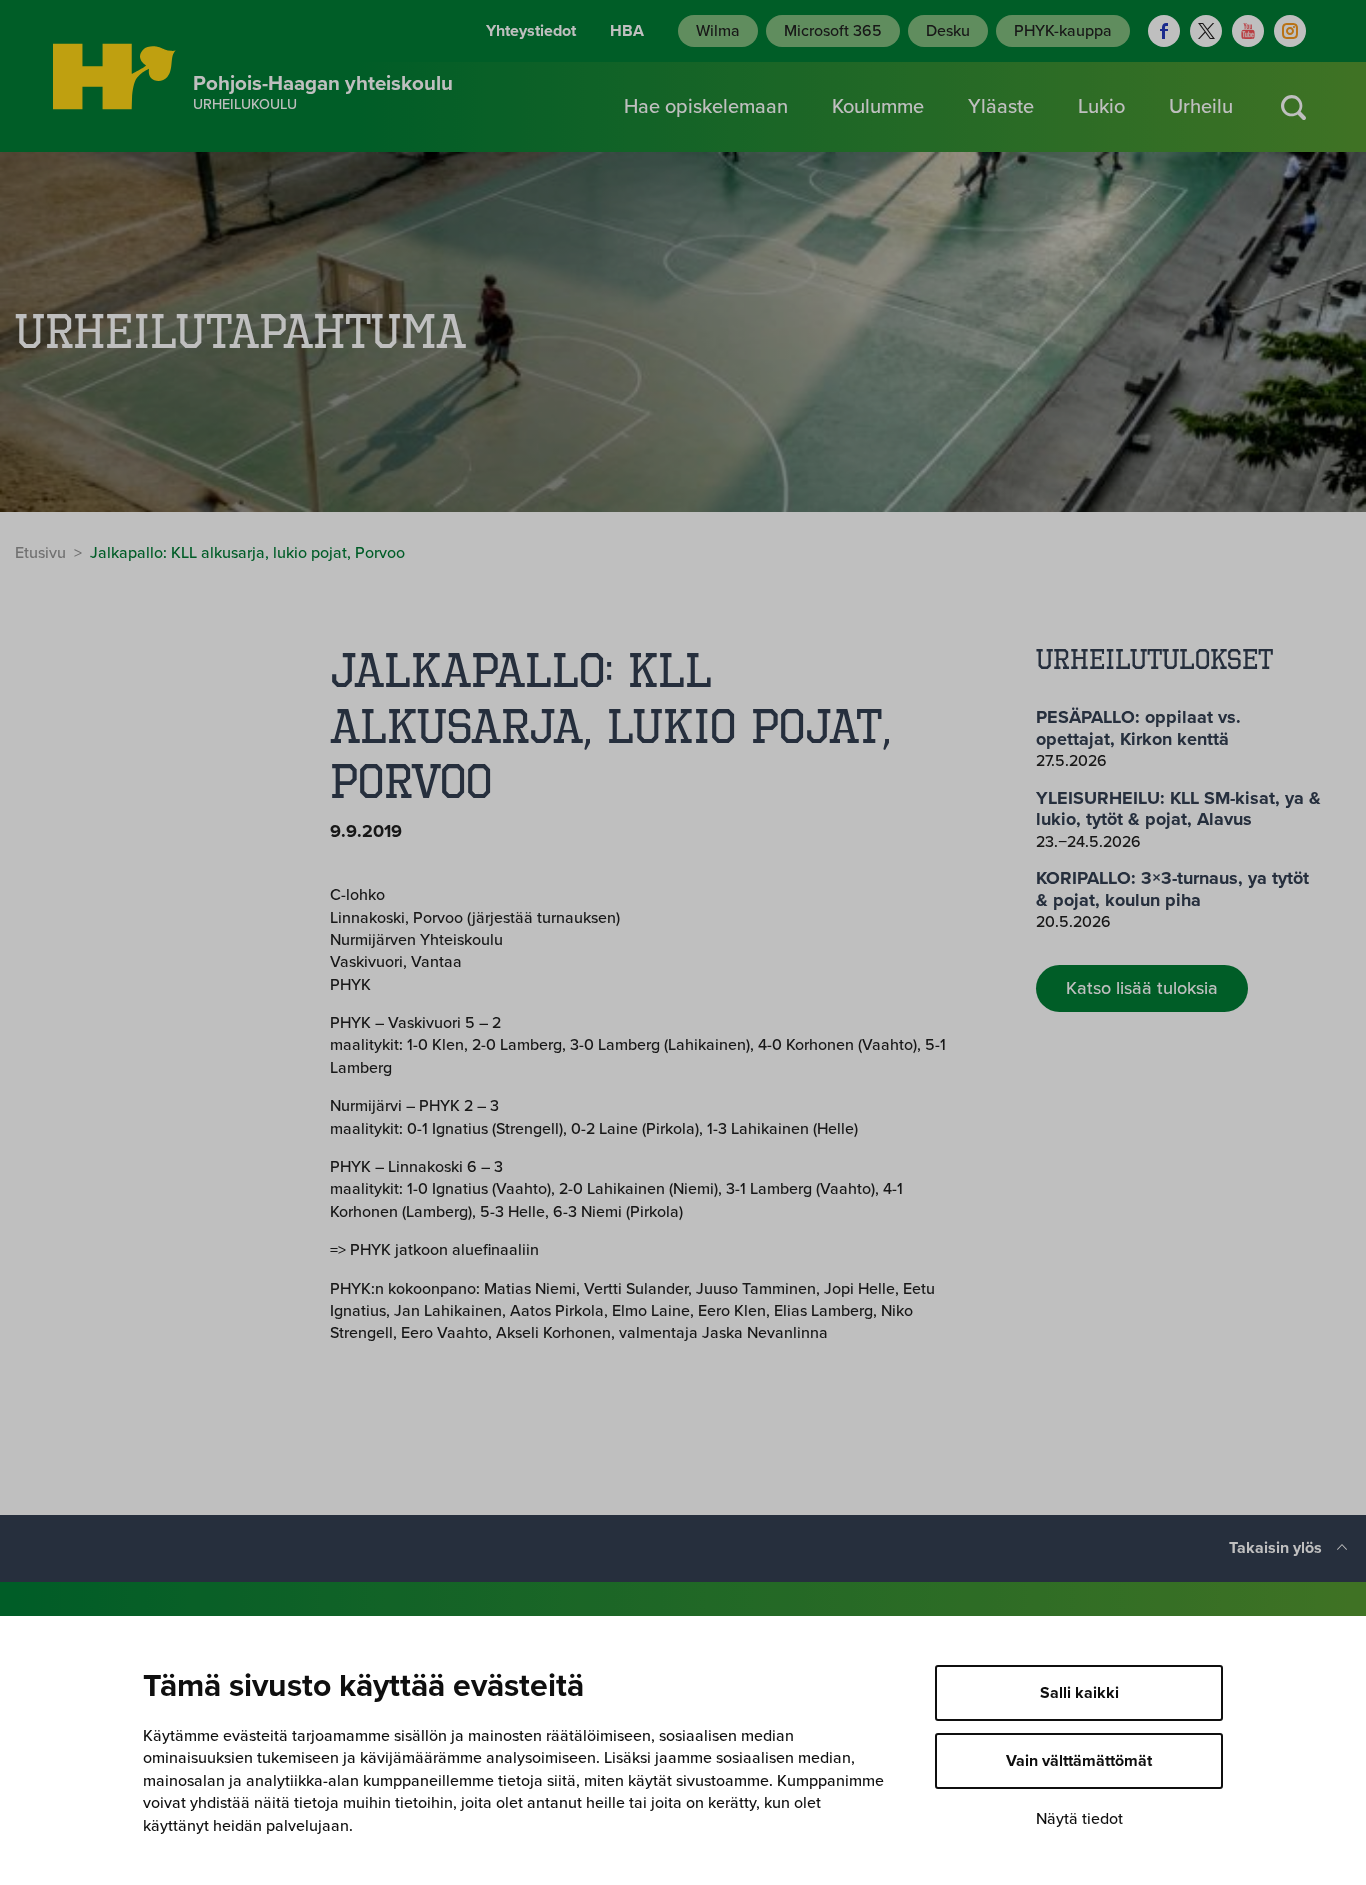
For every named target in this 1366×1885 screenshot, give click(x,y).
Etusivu (40, 553)
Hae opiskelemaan (706, 107)
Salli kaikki (1079, 1693)
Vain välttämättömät (1079, 1761)
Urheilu (1201, 107)
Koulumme (878, 107)
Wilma (718, 31)
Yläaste (1001, 107)
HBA (627, 31)
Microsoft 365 (833, 31)
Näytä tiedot (1079, 1819)
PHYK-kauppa (1063, 31)
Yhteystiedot (531, 31)
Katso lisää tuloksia (1142, 988)
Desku (948, 31)
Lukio (1101, 107)
